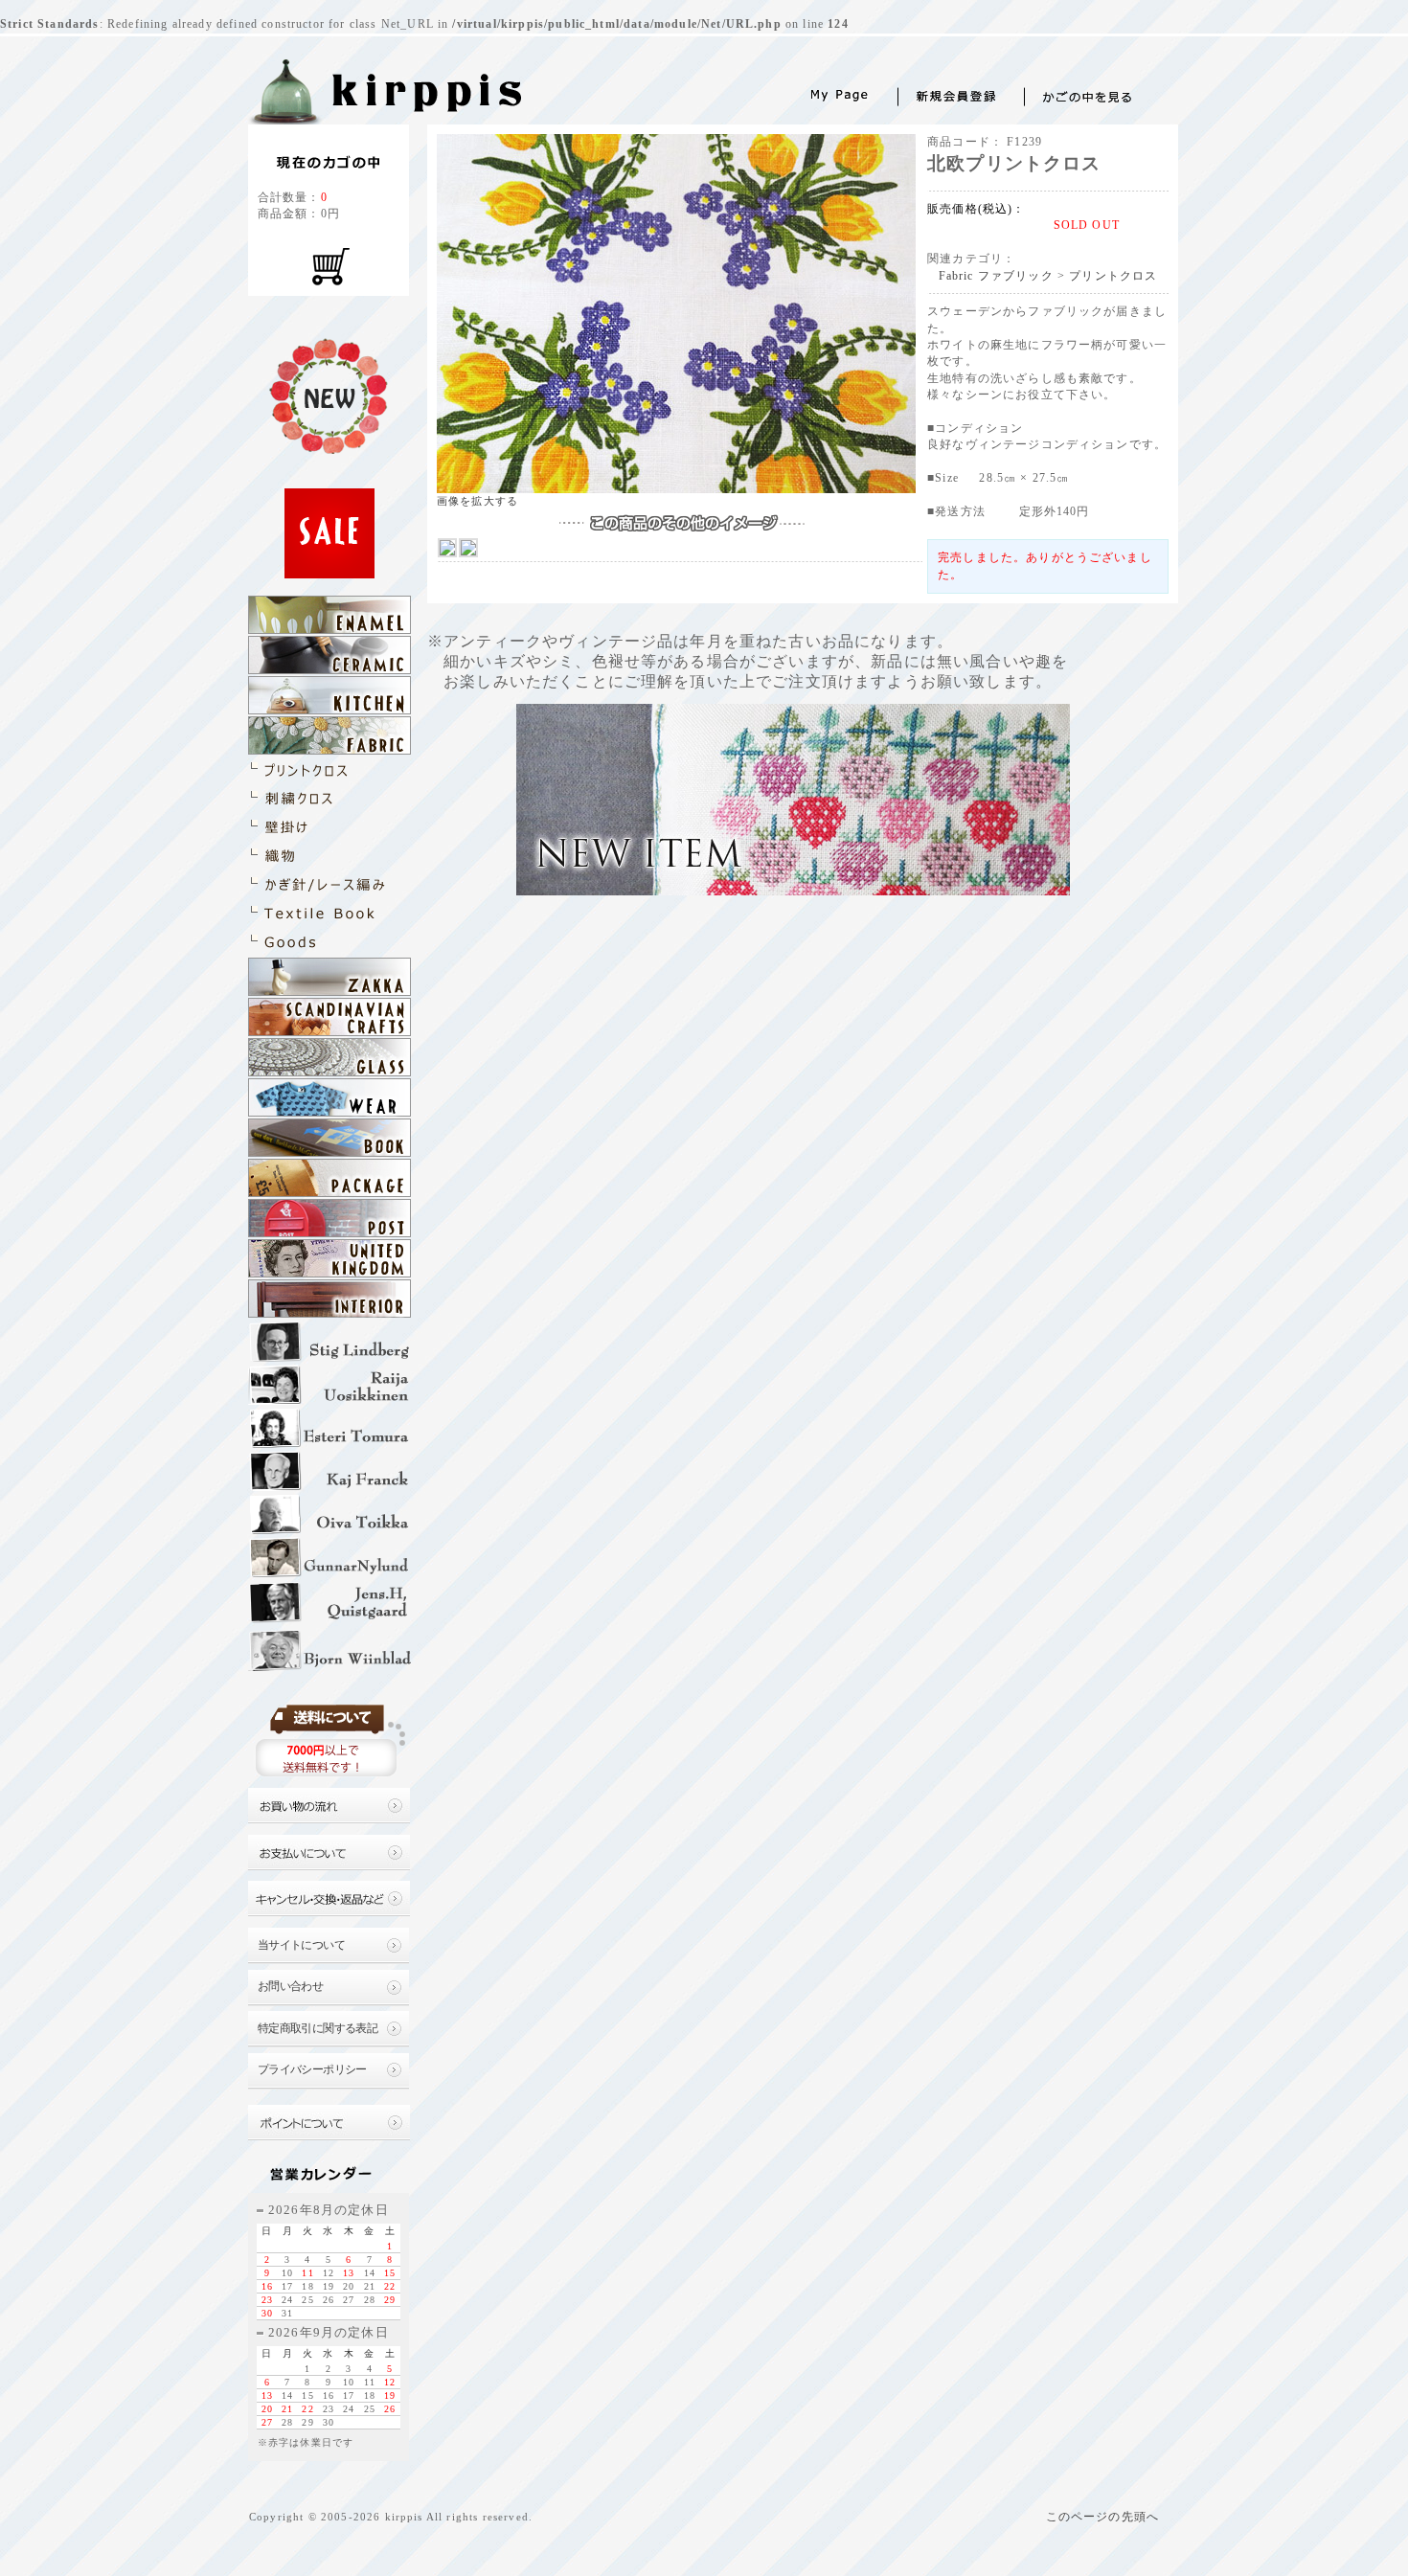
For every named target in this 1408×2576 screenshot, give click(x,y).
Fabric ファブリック (996, 276)
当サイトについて (301, 1945)
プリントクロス (1113, 276)
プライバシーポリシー (312, 2070)
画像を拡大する (477, 501)
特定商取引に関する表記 (318, 2029)
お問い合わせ (291, 1987)
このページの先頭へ (1102, 2517)
